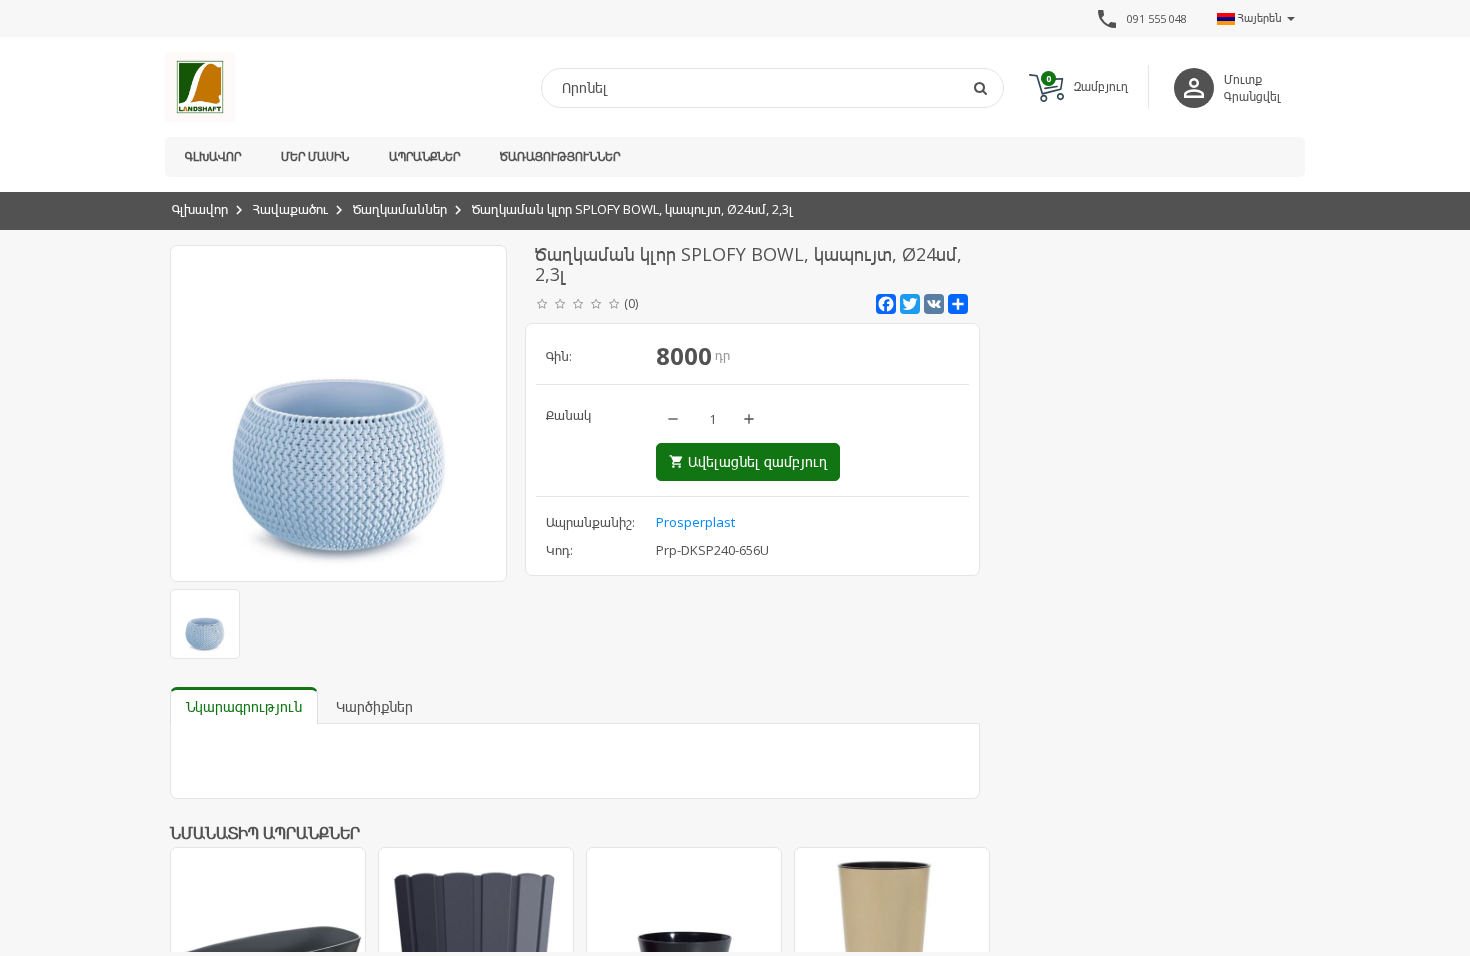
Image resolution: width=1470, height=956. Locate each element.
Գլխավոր (213, 156)
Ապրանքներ (424, 156)
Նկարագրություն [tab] (244, 706)
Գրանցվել (1252, 96)
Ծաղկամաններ (400, 209)
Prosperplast (695, 522)
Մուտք (1243, 79)
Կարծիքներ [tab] (374, 706)
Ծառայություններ (560, 156)
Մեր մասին (315, 156)
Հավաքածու (290, 209)
